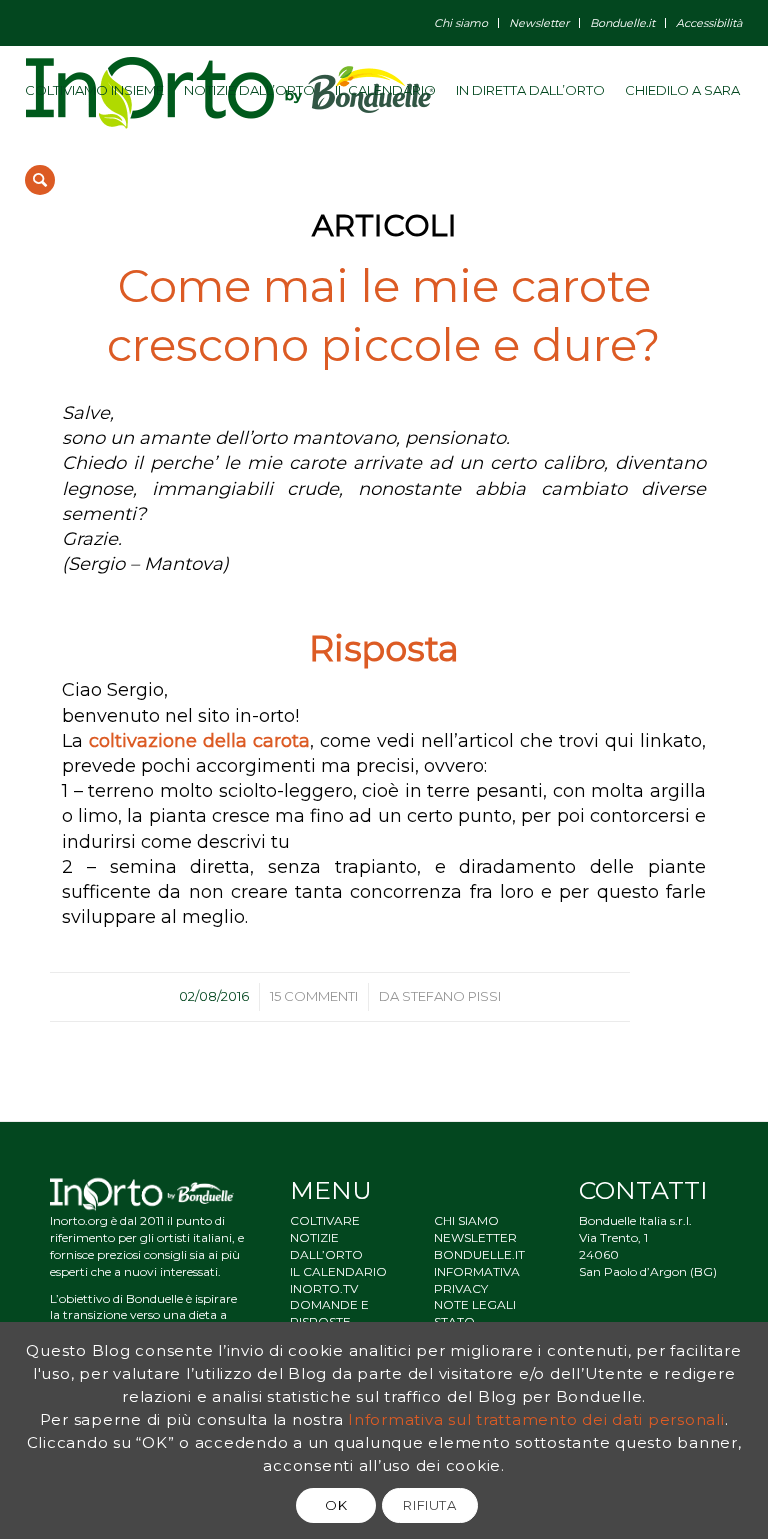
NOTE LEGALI (475, 1304)
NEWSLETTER (475, 1237)
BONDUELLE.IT (479, 1254)
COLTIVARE (325, 1220)
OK (336, 1505)
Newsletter (539, 23)
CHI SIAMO (466, 1220)
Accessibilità (709, 23)
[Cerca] (40, 180)
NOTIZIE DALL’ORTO (326, 1246)
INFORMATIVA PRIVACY (477, 1280)
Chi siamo (461, 23)
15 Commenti (314, 996)
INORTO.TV (324, 1288)
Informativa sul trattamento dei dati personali (536, 1419)
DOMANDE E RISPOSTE (329, 1313)
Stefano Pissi (451, 996)
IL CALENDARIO (338, 1271)
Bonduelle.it (622, 23)
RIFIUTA (430, 1505)
